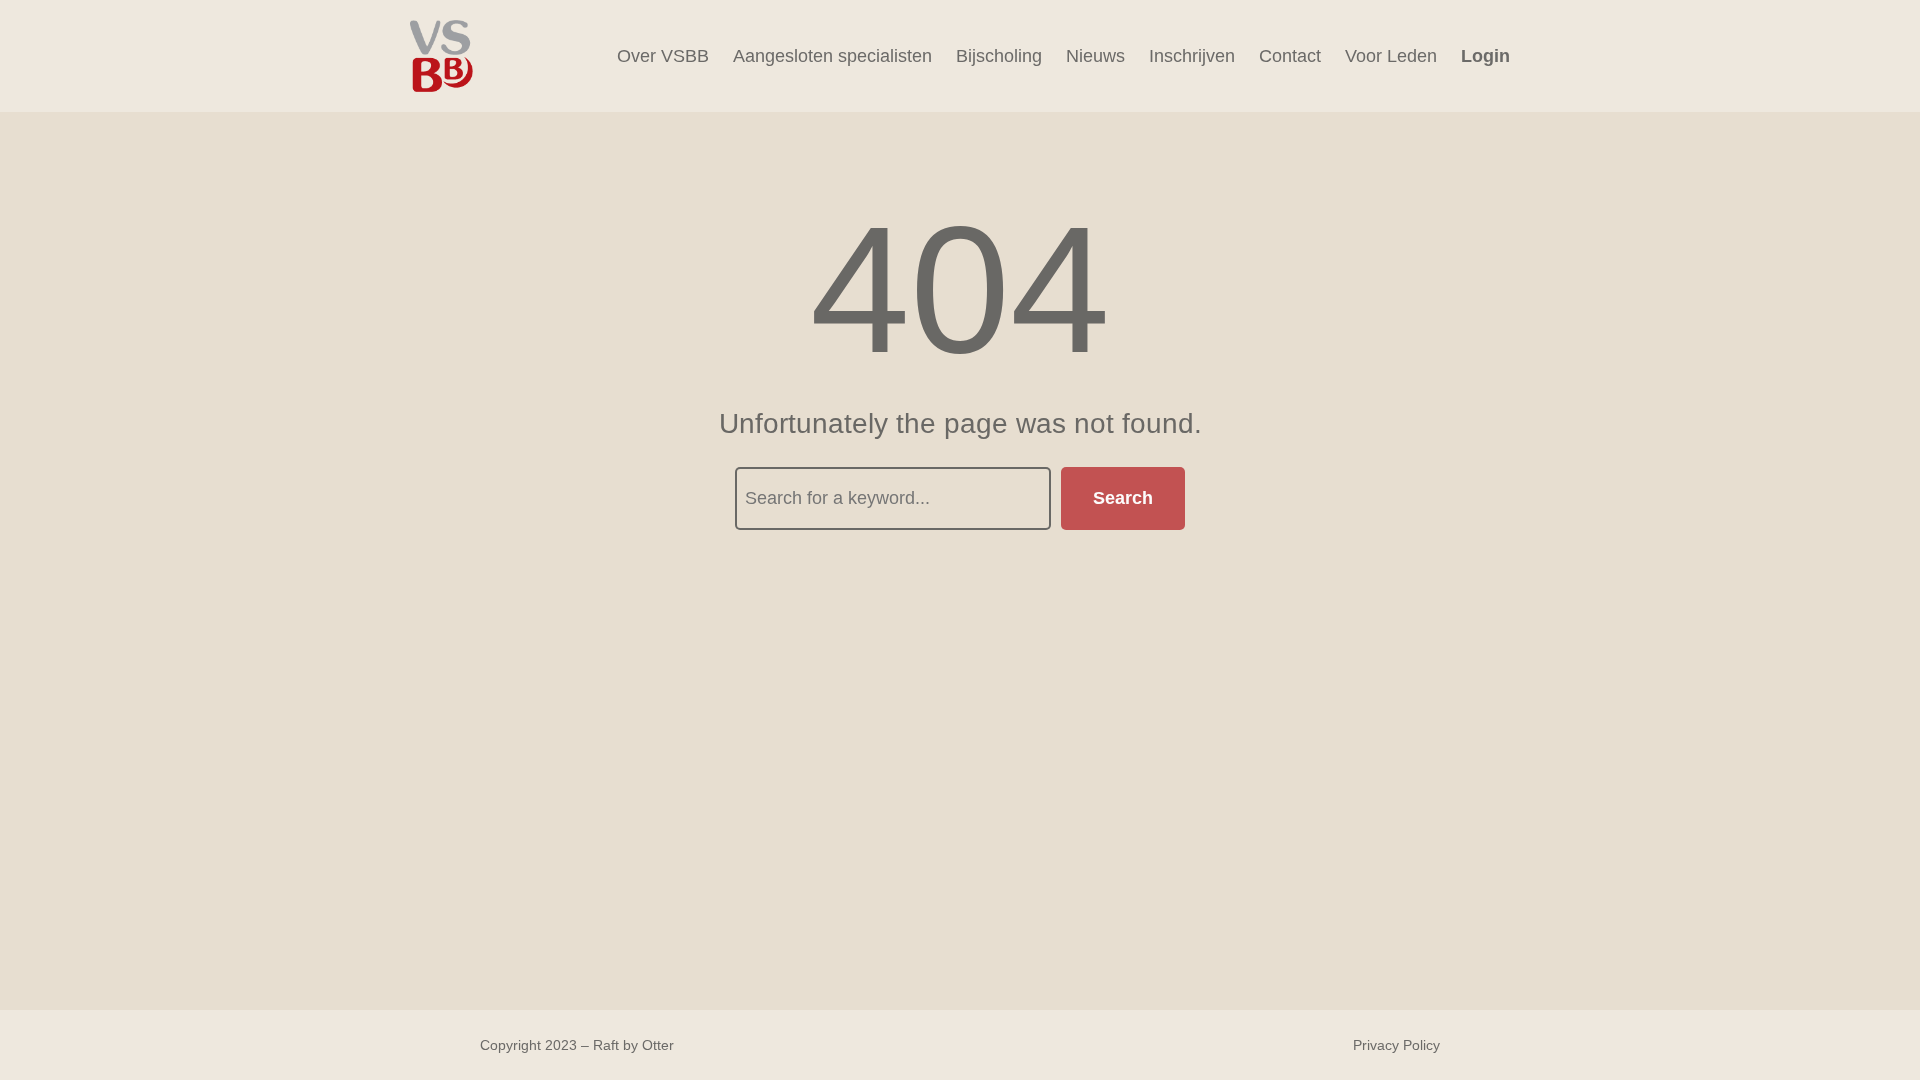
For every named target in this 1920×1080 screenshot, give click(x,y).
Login (1485, 56)
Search (1123, 498)
